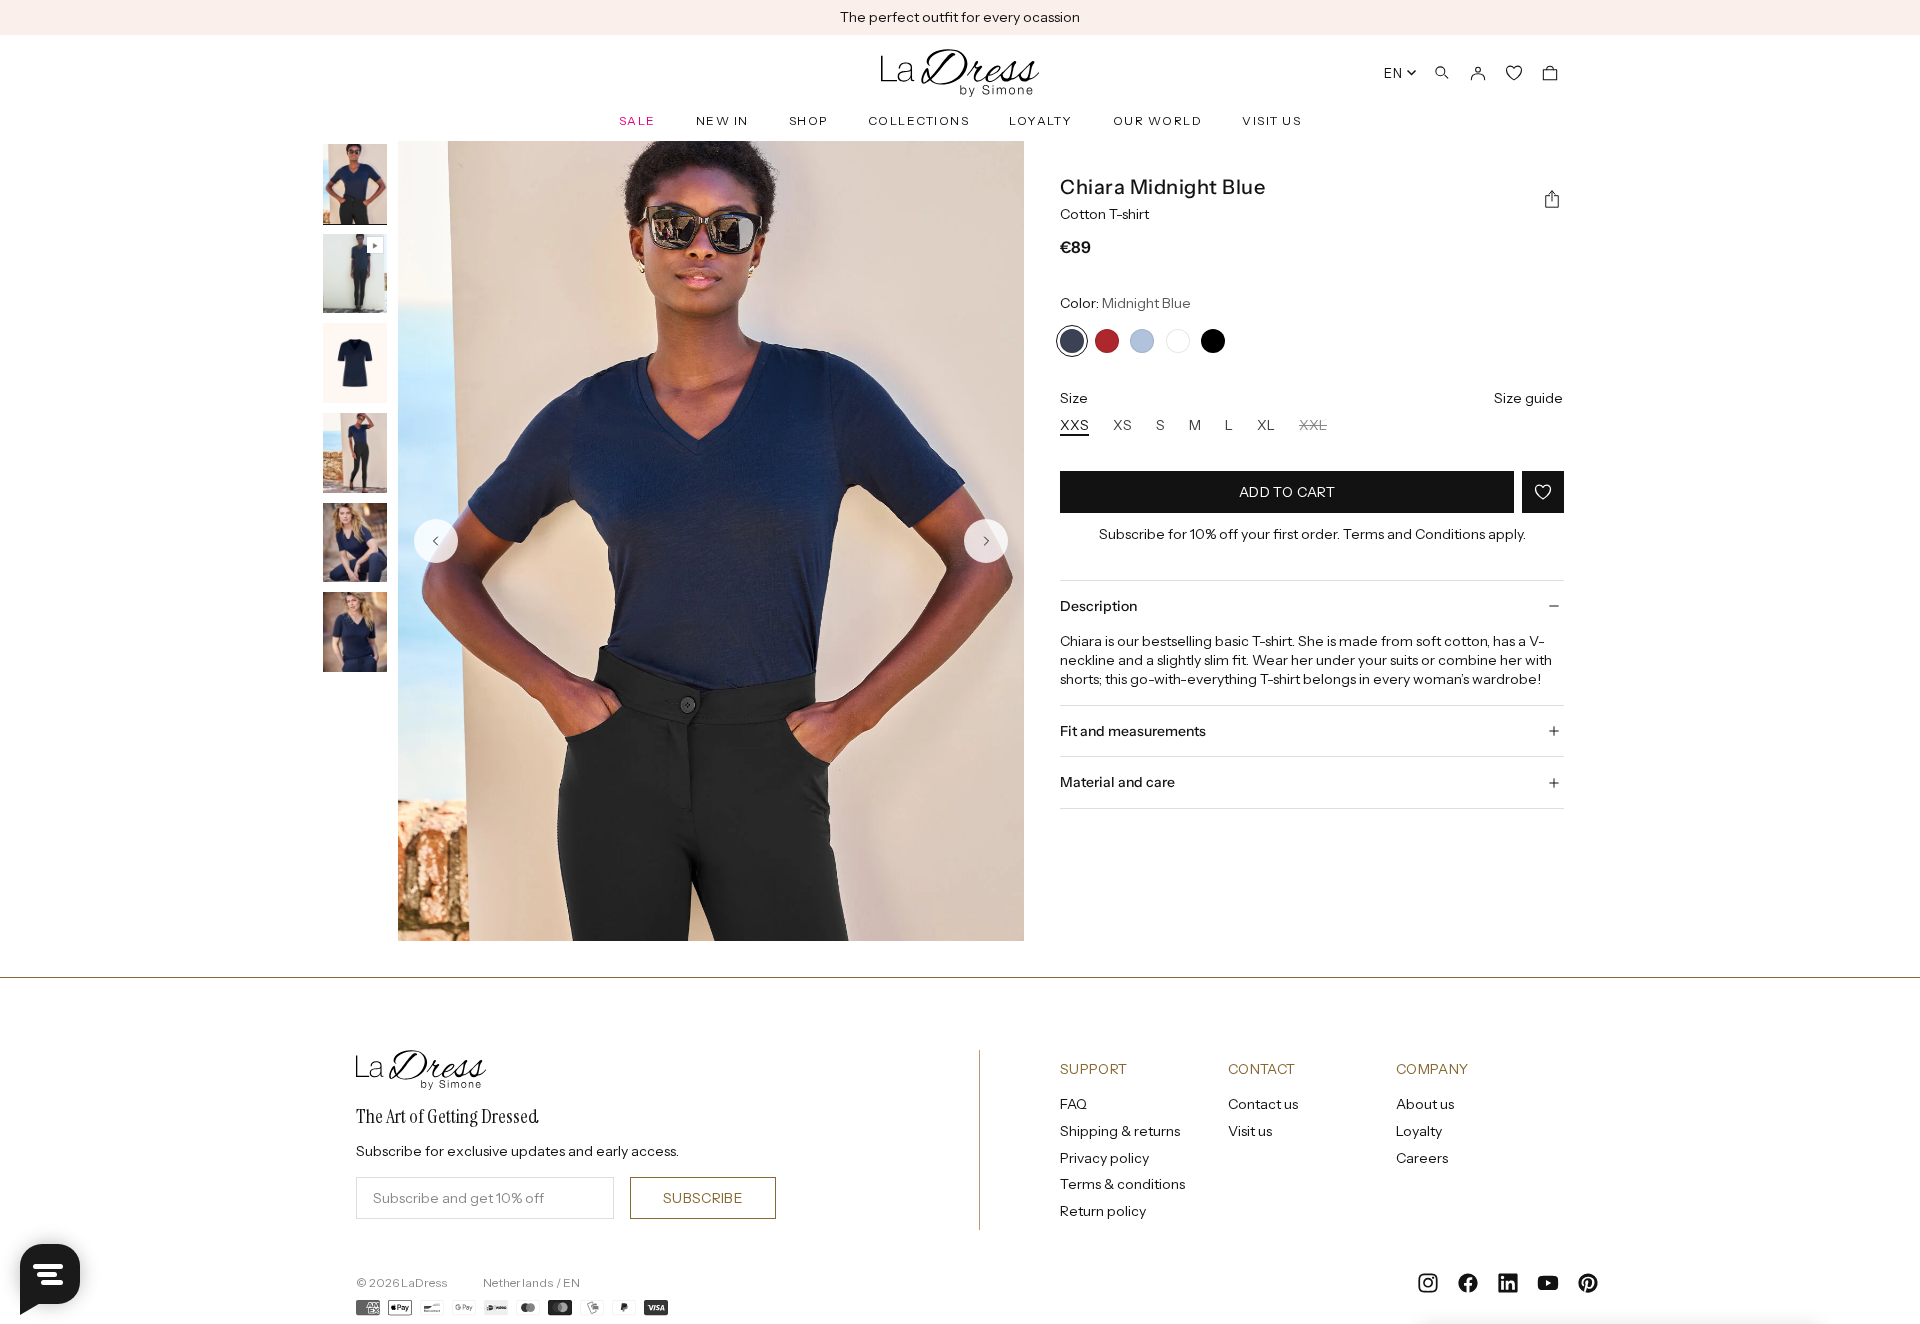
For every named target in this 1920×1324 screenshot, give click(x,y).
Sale (637, 120)
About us (1425, 1104)
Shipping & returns (1120, 1131)
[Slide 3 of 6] (355, 364)
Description (1098, 606)
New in (722, 120)
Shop (808, 120)
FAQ (1073, 1104)
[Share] (1552, 200)
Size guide (1528, 398)
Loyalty (1041, 120)
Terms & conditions (1122, 1184)
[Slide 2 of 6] (355, 275)
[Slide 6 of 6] (355, 633)
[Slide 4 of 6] (355, 454)
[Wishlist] (1514, 73)
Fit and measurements (1133, 731)
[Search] (1442, 73)
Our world (1158, 120)
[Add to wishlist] (1543, 492)
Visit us (1271, 120)
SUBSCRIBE (703, 1198)
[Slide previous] (436, 541)
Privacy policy (1104, 1158)
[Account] (1478, 73)
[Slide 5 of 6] (355, 544)
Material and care (1117, 782)
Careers (1422, 1158)
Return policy (1103, 1211)
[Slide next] (986, 541)
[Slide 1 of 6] (355, 185)
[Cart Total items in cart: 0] (1550, 73)
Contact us (1263, 1104)
